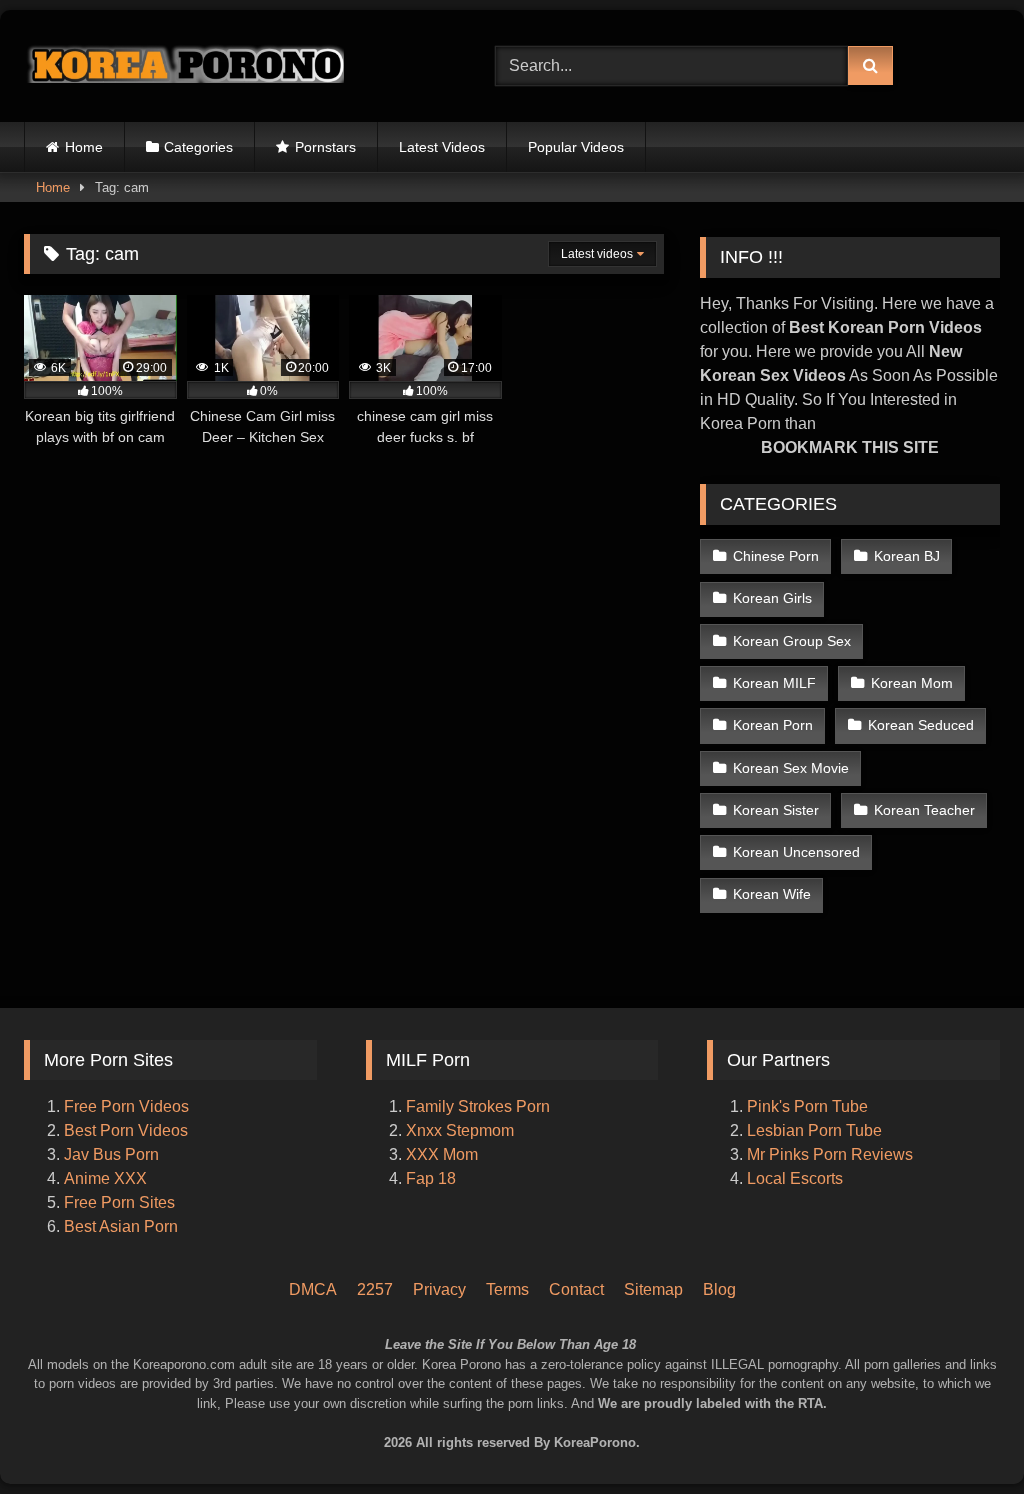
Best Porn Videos (126, 1130)
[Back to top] (982, 1394)
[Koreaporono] (228, 66)
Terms (507, 1289)
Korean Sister (776, 810)
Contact (576, 1289)
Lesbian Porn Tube (814, 1130)
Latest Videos (442, 147)
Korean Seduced (921, 725)
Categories (198, 147)
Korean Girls (772, 598)
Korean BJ (907, 556)
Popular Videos (576, 147)
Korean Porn (773, 725)
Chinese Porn (776, 556)
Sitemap (653, 1289)
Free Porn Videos (126, 1106)
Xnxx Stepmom (460, 1130)
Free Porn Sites (119, 1202)
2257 (375, 1289)
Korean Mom (912, 683)
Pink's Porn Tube (807, 1106)
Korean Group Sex (792, 641)
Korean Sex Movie (791, 768)
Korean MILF (774, 683)
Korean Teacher (924, 810)
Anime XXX (105, 1178)
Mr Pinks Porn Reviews (832, 1154)
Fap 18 (431, 1178)
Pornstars (325, 147)
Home (84, 147)
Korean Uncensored (796, 852)
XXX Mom (444, 1154)
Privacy (439, 1289)
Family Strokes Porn (478, 1106)
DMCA (313, 1289)
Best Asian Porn (121, 1226)
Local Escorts (795, 1178)
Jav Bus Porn (111, 1154)
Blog (719, 1289)
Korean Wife (772, 894)
